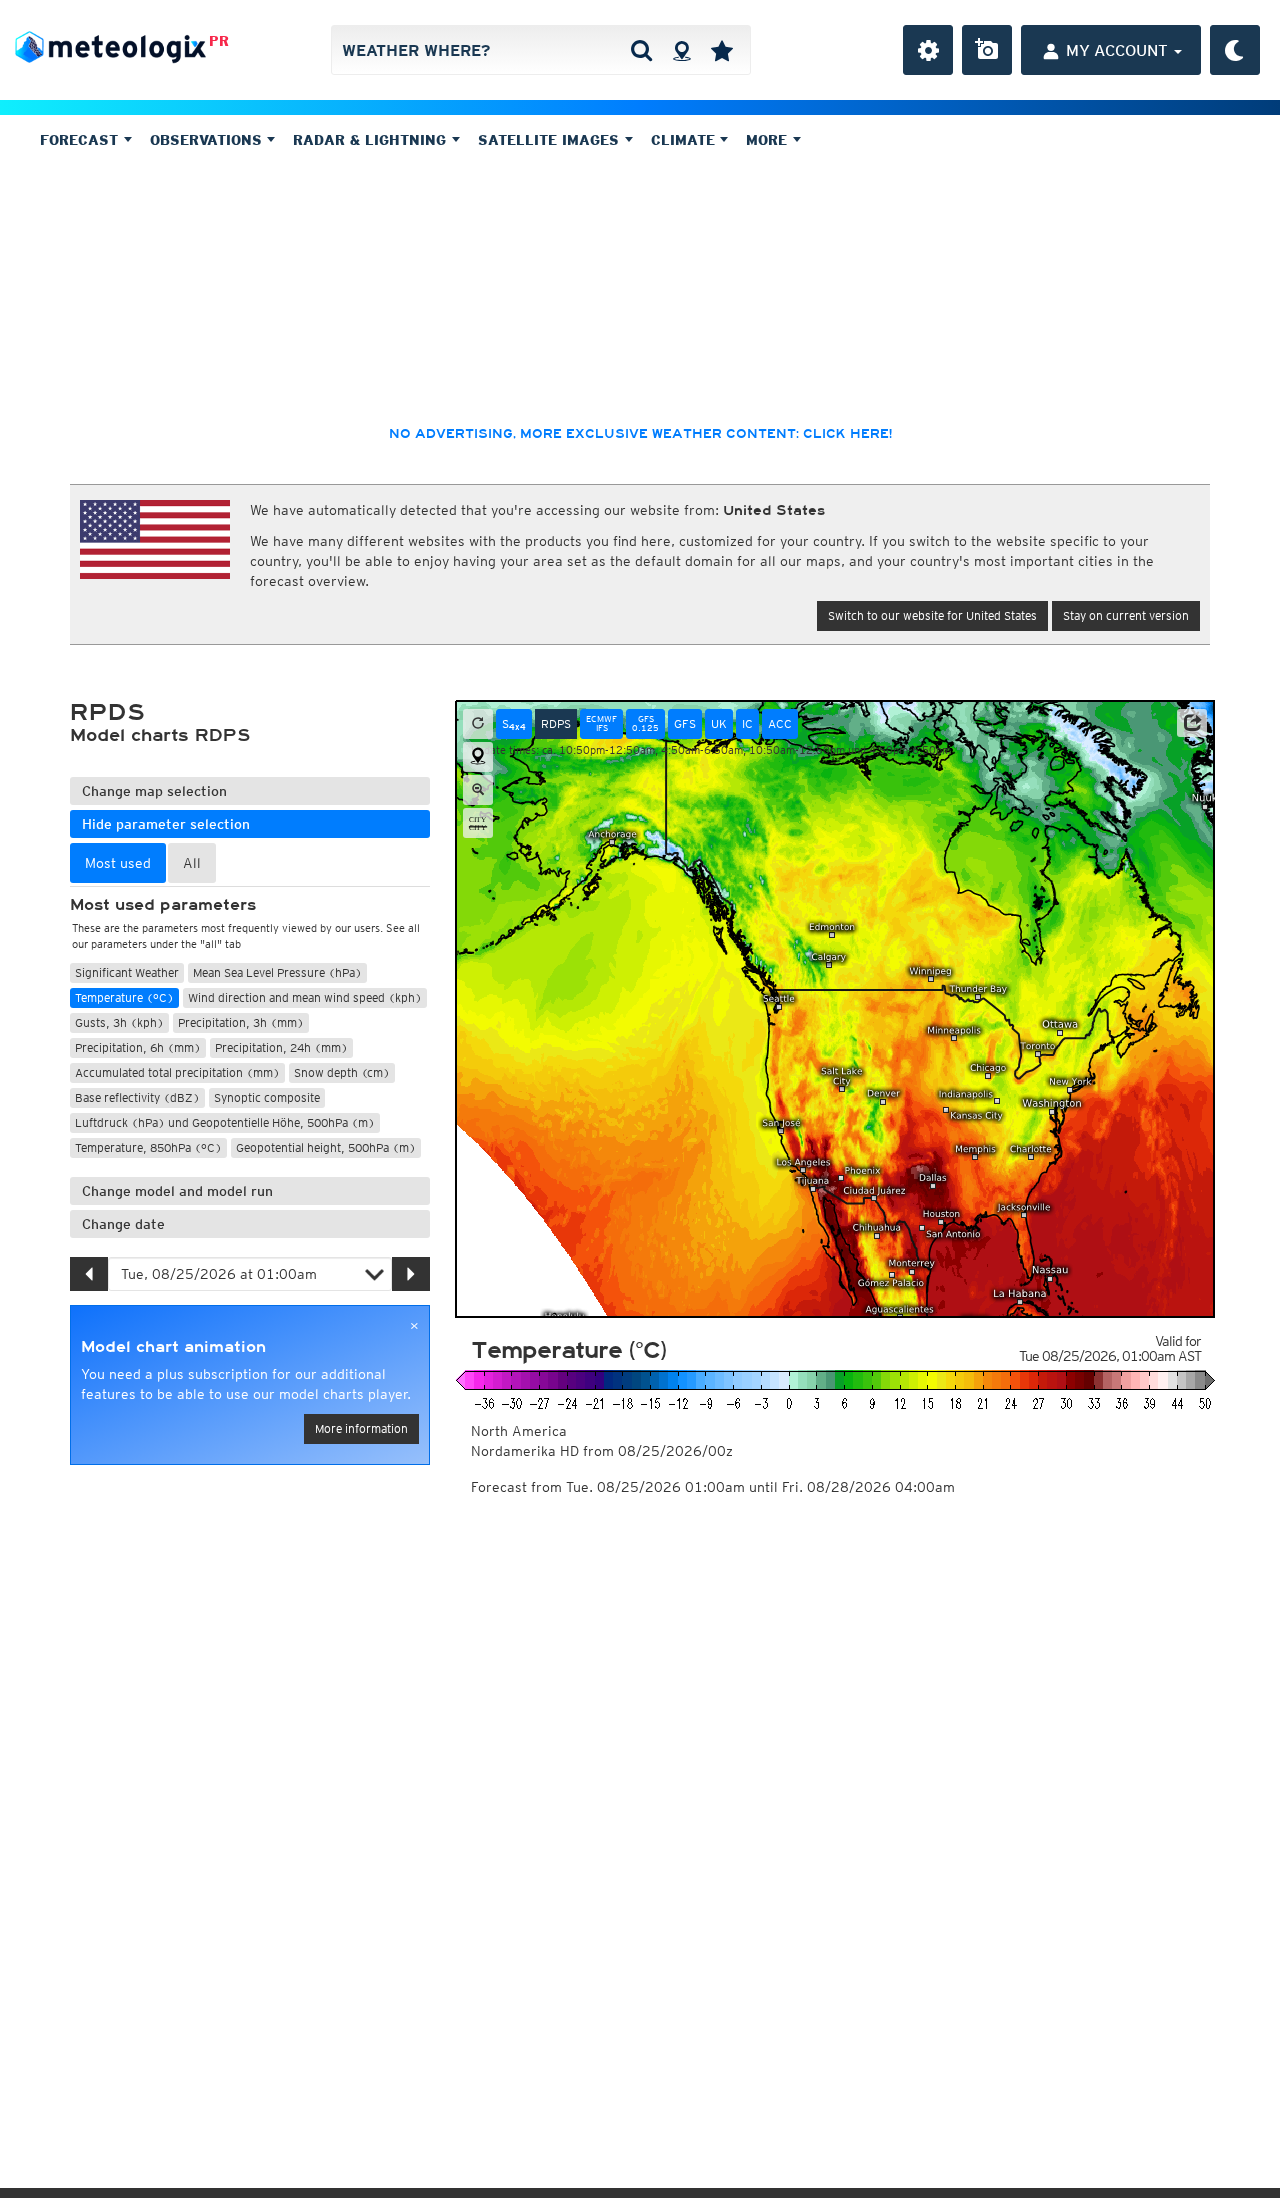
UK (719, 723)
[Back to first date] (478, 724)
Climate (685, 140)
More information (361, 1428)
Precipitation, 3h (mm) (241, 1022)
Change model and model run (177, 1191)
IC (747, 723)
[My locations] (722, 50)
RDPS (556, 723)
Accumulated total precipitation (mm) (177, 1072)
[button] (1192, 723)
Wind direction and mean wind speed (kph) (305, 997)
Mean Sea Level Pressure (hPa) (277, 972)
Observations (208, 140)
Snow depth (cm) (342, 1072)
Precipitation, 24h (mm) (281, 1047)
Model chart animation (173, 1347)
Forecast (81, 140)
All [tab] (192, 863)
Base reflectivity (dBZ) (137, 1097)
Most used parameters (163, 905)
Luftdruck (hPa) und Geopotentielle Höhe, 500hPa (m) (225, 1122)
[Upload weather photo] (987, 50)
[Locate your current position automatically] (681, 50)
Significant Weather (127, 972)
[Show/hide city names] (478, 823)
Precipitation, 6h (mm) (138, 1047)
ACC (780, 723)
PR (219, 41)
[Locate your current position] (478, 757)
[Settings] (928, 50)
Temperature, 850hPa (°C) (148, 1147)
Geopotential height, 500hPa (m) (326, 1147)
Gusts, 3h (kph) (119, 1022)
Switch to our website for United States (932, 615)
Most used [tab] (118, 863)
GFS (685, 723)
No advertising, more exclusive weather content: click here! (640, 434)
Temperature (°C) (124, 997)
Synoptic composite (267, 1097)
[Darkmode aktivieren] (1235, 50)
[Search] (641, 50)
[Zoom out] (478, 790)
